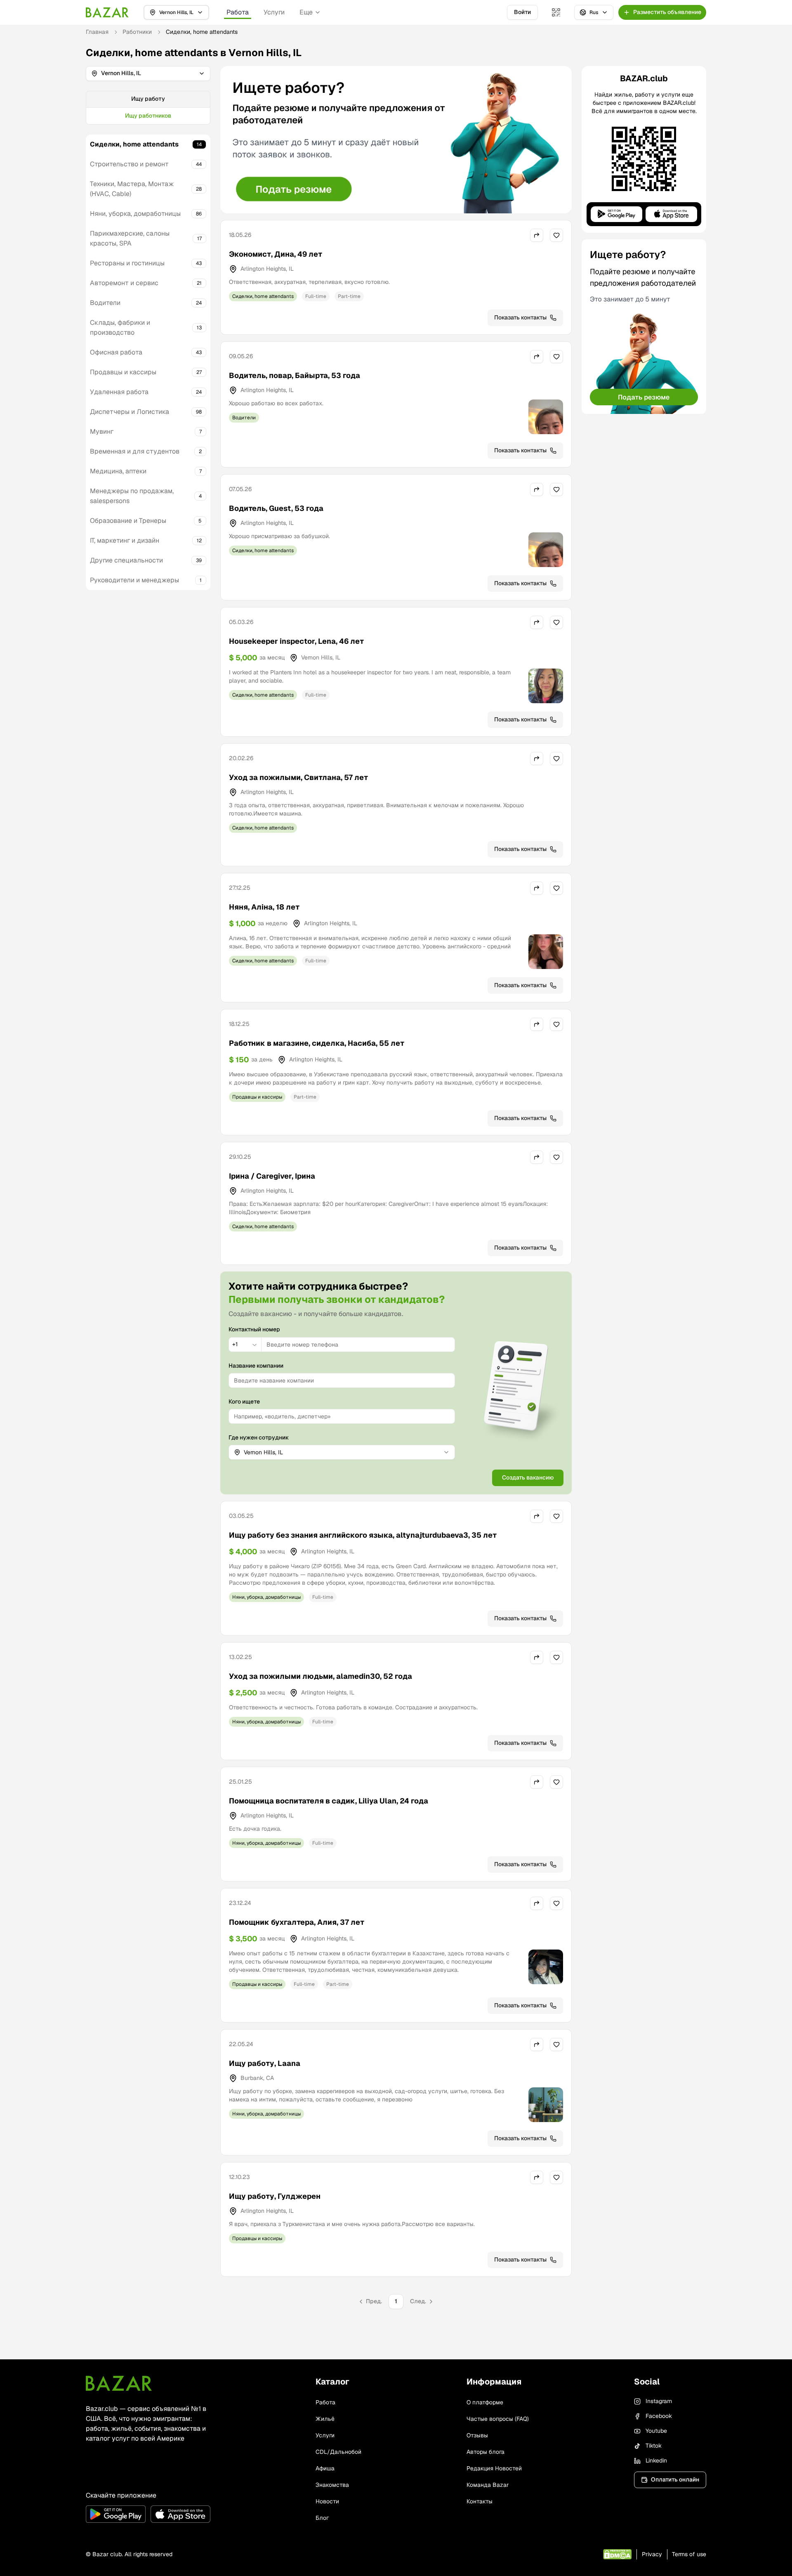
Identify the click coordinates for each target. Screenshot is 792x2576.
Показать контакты (520, 317)
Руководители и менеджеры (134, 580)
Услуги (274, 12)
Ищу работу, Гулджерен (275, 2196)
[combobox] (245, 1345)
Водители (105, 303)
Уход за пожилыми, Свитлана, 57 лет (298, 777)
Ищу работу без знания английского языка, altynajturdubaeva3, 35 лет (363, 1535)
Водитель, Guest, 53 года (276, 508)
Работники (137, 32)
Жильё (325, 2419)
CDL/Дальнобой (338, 2452)
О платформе (485, 2402)
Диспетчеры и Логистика (130, 412)
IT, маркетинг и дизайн (125, 540)
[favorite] (556, 235)
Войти (522, 12)
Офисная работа (116, 352)
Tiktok (654, 2446)
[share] (537, 235)
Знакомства (332, 2485)
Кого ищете (244, 1401)
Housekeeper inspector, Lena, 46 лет (296, 641)
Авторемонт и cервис (124, 283)
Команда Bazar (488, 2485)
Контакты (480, 2501)
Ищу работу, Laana (265, 2063)
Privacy (652, 2554)
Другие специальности (126, 560)
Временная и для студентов (135, 451)
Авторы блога (486, 2452)
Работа (238, 12)
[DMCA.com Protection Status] (617, 2554)
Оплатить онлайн (675, 2479)
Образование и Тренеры (128, 521)
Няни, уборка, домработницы (135, 214)
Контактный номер (254, 1329)
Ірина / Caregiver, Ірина (272, 1176)
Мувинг (102, 431)
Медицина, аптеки (118, 471)
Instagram (659, 2401)
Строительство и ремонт (129, 164)
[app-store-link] (180, 2514)
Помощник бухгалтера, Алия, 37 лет (297, 1922)
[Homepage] (107, 12)
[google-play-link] (116, 2514)
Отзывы (477, 2435)
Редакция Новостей (494, 2468)
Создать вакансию (528, 1477)
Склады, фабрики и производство (120, 327)
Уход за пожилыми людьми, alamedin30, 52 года (321, 1676)
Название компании (256, 1366)
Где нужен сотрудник (259, 1437)
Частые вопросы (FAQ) (498, 2419)
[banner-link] (396, 140)
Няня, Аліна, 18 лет (264, 907)
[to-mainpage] (119, 2383)
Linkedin (656, 2460)
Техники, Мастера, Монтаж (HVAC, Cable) (132, 189)
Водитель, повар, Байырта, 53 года (295, 375)
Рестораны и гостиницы (127, 263)
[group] (148, 108)
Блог (322, 2518)
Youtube (656, 2431)
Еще (306, 12)
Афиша (325, 2468)
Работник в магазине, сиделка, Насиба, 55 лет (317, 1043)
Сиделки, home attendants (134, 144)
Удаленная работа (119, 392)
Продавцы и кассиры (123, 372)
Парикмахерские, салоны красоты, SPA (130, 238)
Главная (97, 32)
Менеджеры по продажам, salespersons (132, 496)
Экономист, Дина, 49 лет (276, 254)
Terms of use (689, 2554)
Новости (327, 2501)
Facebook (659, 2416)
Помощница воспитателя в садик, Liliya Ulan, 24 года (329, 1801)
